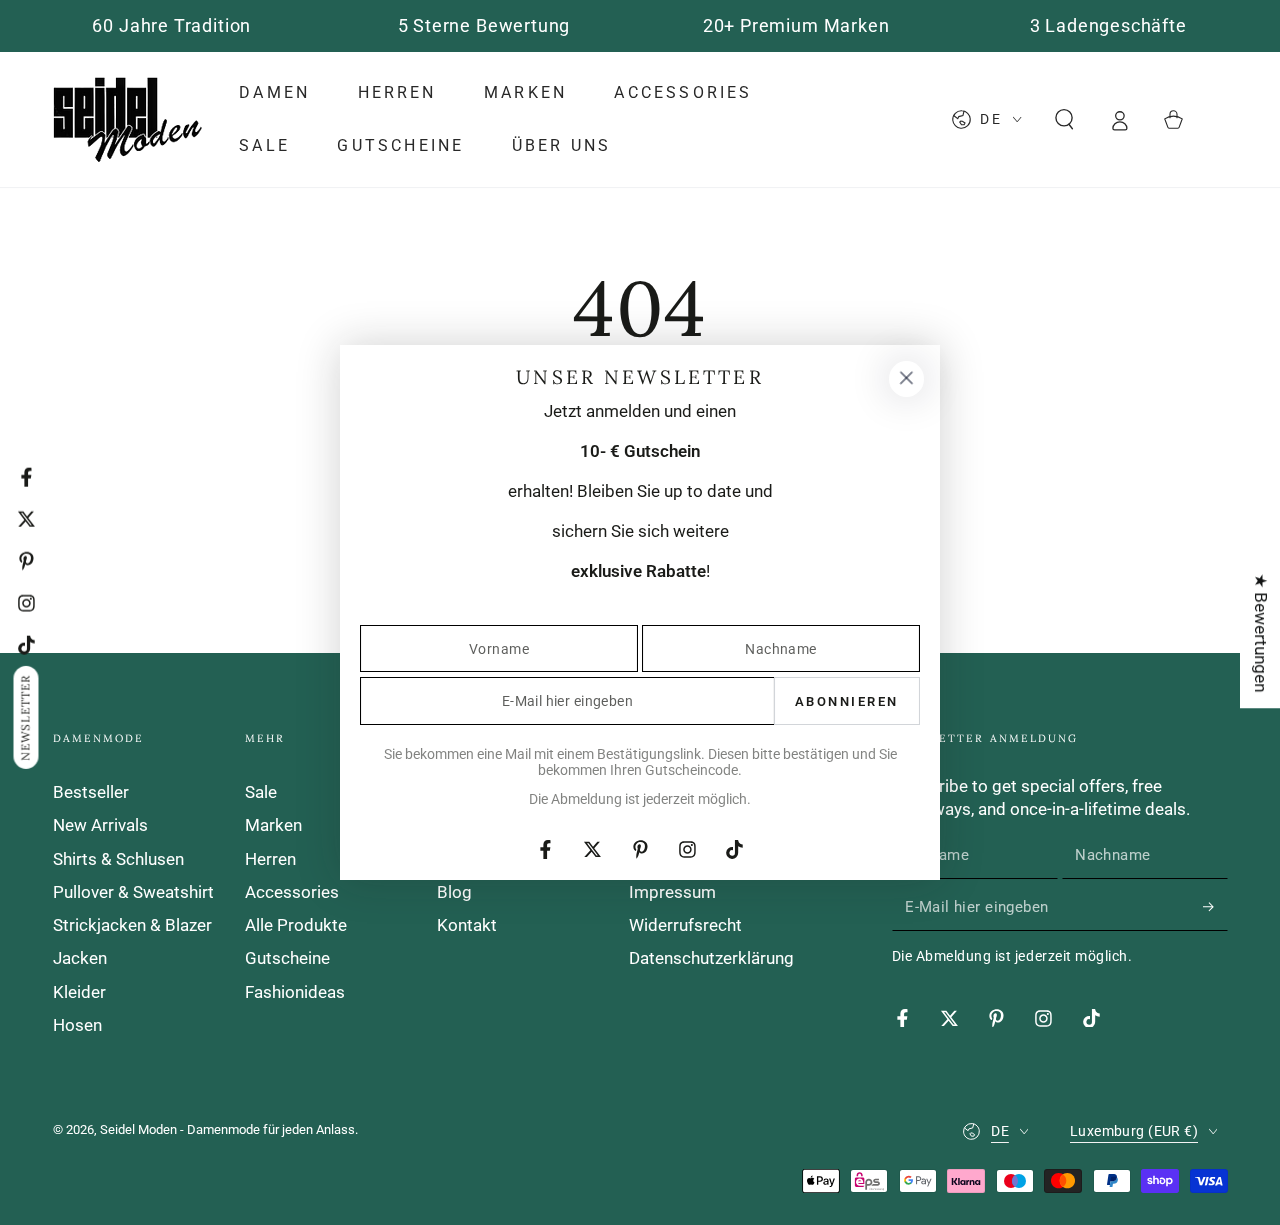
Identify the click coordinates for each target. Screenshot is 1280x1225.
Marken (273, 825)
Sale (261, 792)
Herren (270, 859)
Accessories (292, 892)
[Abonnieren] (1215, 907)
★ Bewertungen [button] (1261, 632)
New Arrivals (100, 825)
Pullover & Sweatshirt (133, 892)
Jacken (80, 958)
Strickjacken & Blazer (132, 925)
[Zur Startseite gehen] (128, 119)
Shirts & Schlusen (118, 859)
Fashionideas (295, 992)
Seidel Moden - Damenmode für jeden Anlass (227, 1129)
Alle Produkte (296, 925)
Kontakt (467, 925)
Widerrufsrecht (685, 925)
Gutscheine (287, 958)
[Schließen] (906, 379)
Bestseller (91, 792)
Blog (454, 892)
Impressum (672, 892)
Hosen (77, 1025)
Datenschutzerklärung (711, 958)
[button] (1064, 119)
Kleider (79, 992)
